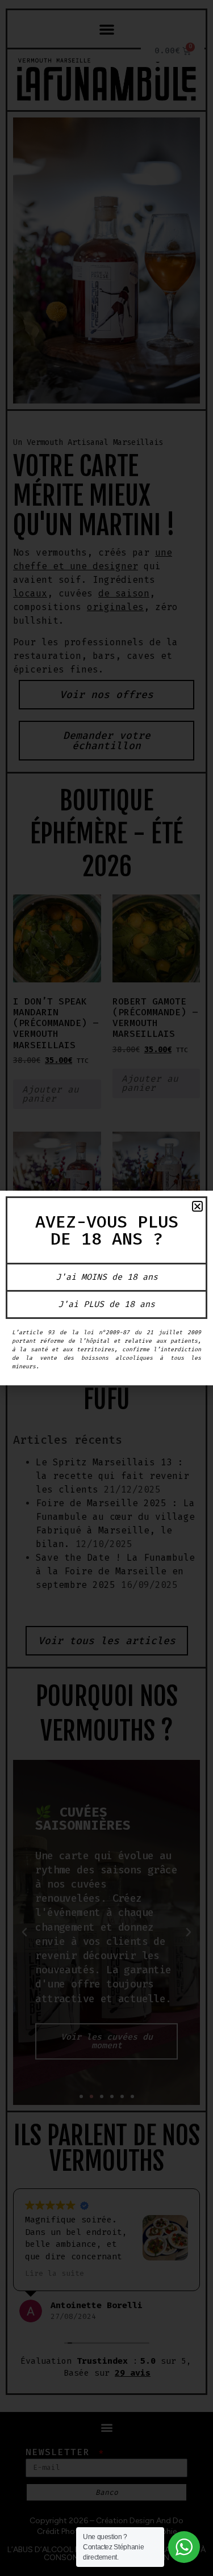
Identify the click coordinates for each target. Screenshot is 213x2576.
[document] (106, 1288)
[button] (197, 1206)
